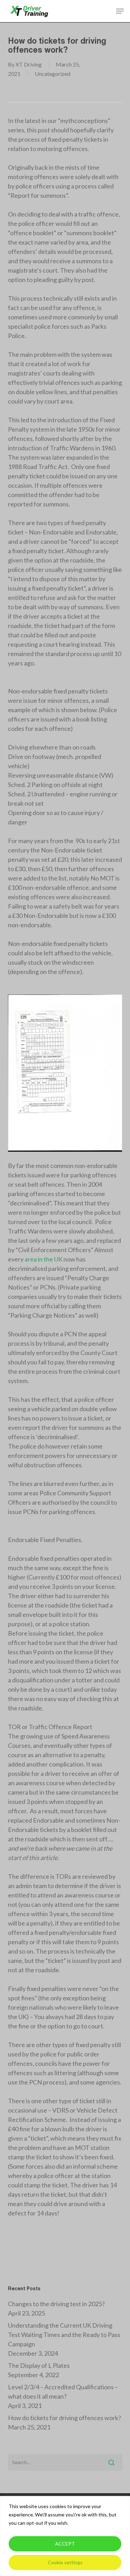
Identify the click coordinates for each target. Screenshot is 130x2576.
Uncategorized (53, 74)
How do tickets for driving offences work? (64, 2418)
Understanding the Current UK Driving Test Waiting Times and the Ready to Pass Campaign (64, 2335)
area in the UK (43, 1259)
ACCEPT (65, 2544)
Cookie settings (65, 2562)
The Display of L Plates (39, 2365)
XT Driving (29, 64)
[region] (65, 2536)
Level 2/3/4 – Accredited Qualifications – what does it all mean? (63, 2392)
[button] (120, 11)
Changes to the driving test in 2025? (56, 2304)
